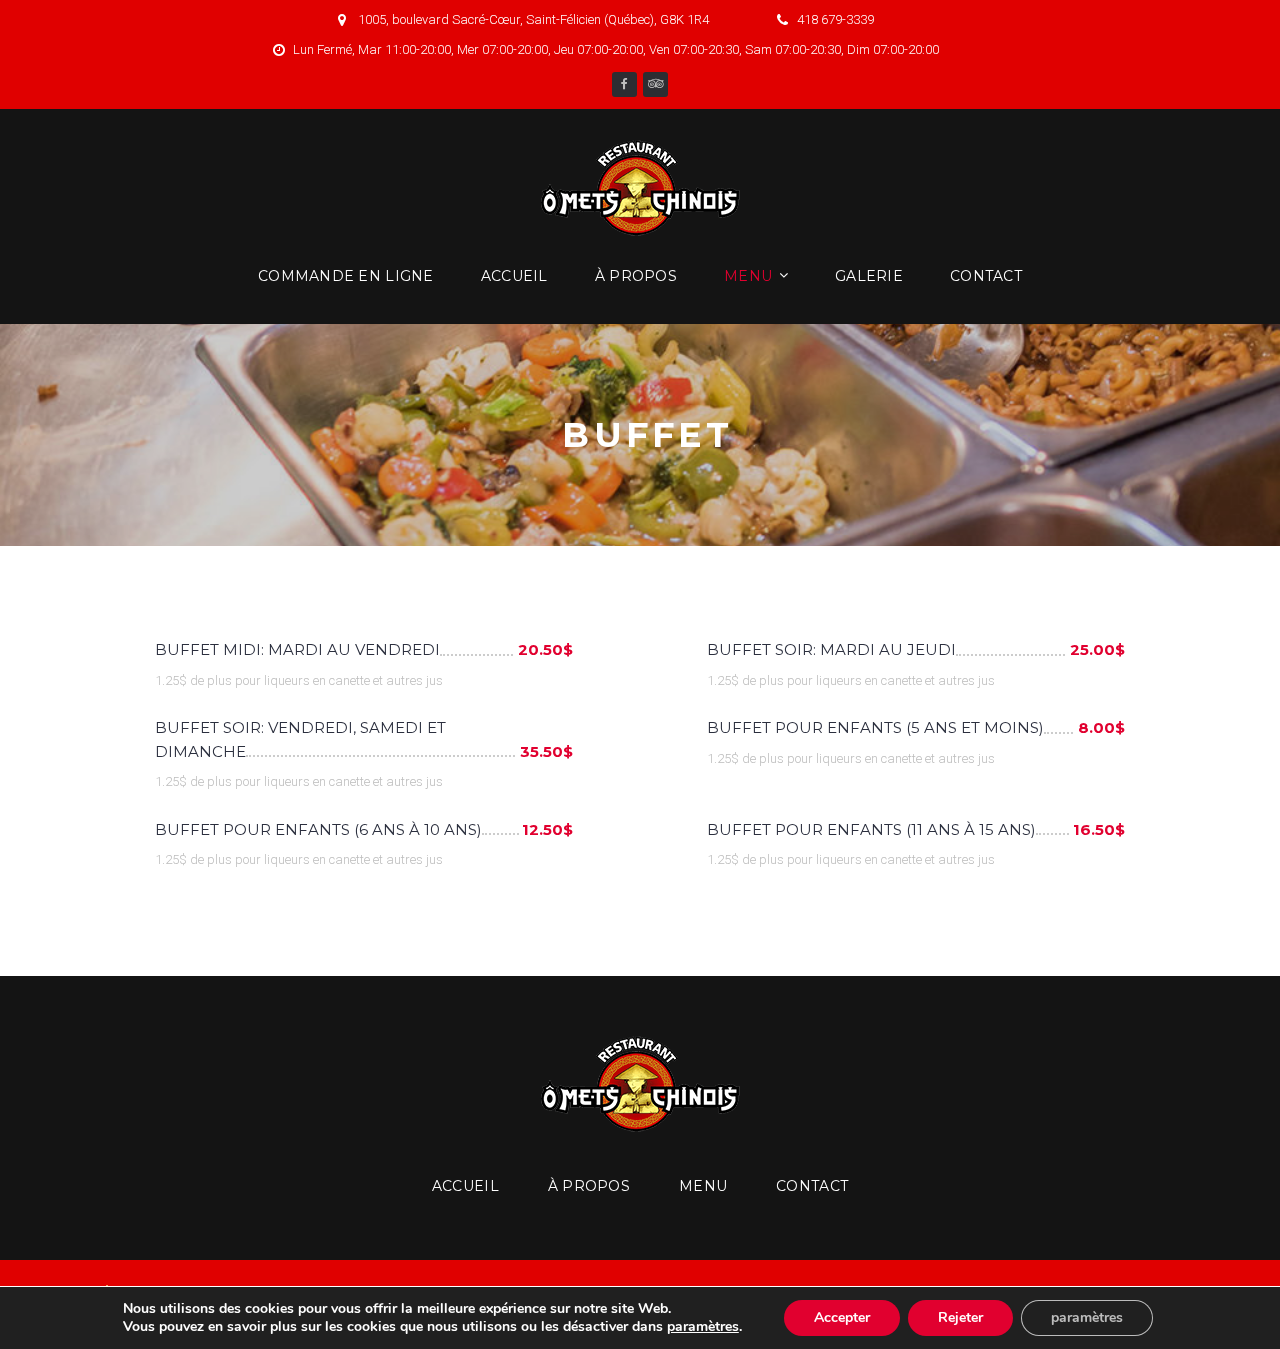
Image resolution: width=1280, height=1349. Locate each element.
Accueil (514, 276)
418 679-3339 (835, 19)
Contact (986, 276)
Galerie (869, 276)
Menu (748, 276)
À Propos (636, 276)
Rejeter (960, 1317)
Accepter (842, 1317)
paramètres (703, 1327)
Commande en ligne (346, 276)
